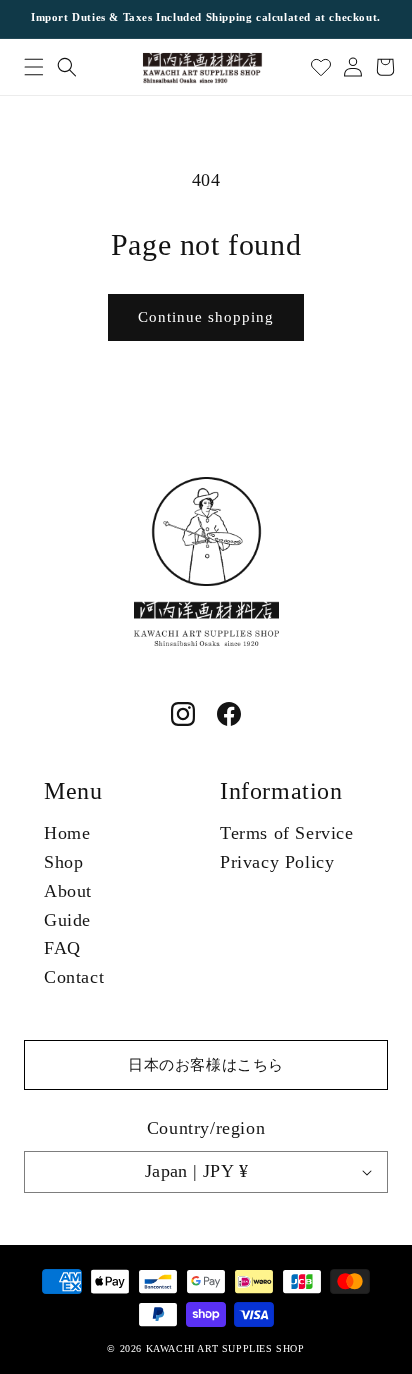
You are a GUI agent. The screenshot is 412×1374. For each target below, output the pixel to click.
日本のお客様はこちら (206, 1065)
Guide (67, 920)
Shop (63, 862)
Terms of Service (287, 833)
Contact (74, 977)
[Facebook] (229, 714)
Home (67, 833)
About (68, 891)
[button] (33, 67)
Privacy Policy (277, 862)
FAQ (62, 948)
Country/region (206, 1128)
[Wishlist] (321, 67)
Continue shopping (206, 317)
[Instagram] (183, 714)
